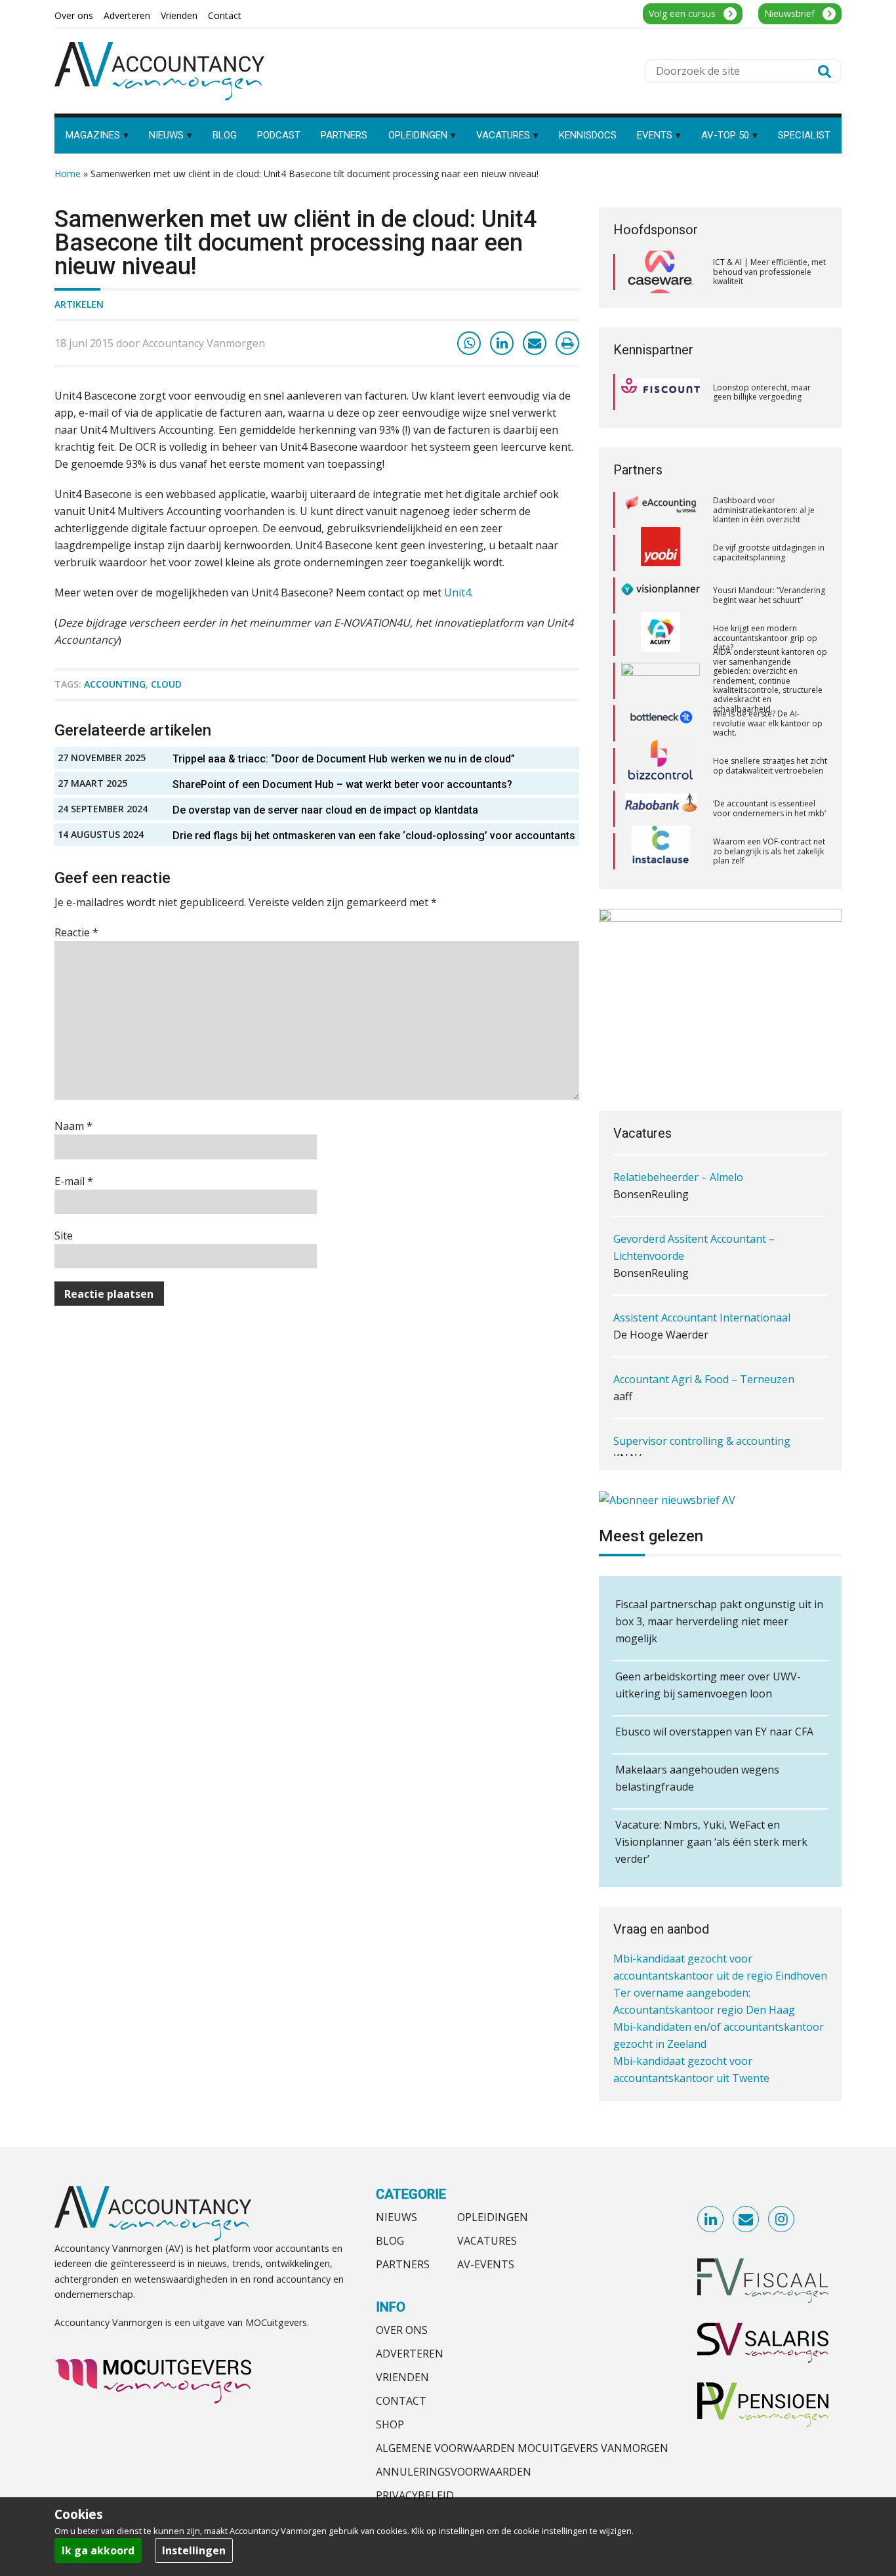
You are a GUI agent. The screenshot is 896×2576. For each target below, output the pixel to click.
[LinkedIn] (502, 343)
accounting (115, 684)
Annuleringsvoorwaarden (454, 2472)
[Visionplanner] (661, 555)
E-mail (74, 1181)
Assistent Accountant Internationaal (702, 1289)
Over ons (402, 2330)
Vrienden (402, 2377)
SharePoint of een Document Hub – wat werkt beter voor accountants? (342, 784)
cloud (166, 684)
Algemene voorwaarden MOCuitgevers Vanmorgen (522, 2448)
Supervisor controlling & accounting (702, 1412)
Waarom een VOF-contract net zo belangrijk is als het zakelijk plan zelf (769, 810)
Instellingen (194, 2550)
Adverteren (410, 2354)
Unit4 (458, 592)
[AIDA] (661, 640)
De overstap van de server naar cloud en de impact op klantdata (325, 810)
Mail (746, 2220)
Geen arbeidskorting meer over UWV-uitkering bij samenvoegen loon (708, 1685)
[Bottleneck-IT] (661, 683)
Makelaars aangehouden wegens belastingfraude (697, 1778)
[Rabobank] (661, 768)
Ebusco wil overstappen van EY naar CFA (714, 1732)
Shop (390, 2424)
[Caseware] (661, 272)
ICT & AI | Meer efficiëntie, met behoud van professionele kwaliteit (769, 272)
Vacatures (487, 2241)
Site (64, 1236)
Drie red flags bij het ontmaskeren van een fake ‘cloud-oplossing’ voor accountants (374, 836)
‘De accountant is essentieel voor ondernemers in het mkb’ (769, 768)
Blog (390, 2241)
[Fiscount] (661, 392)
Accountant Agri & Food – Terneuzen (704, 1350)
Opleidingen (493, 2217)
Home (68, 174)
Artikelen (79, 304)
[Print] (567, 343)
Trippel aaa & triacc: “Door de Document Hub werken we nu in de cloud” (344, 759)
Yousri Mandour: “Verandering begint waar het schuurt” (769, 555)
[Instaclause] (661, 811)
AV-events (486, 2264)
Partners (403, 2264)
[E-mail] (535, 343)
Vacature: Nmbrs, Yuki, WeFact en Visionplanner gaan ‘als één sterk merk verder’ (711, 1842)
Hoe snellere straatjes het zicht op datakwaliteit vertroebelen (770, 725)
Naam (73, 1126)
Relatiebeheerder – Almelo (678, 1148)
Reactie (76, 932)
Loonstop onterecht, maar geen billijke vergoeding (762, 392)
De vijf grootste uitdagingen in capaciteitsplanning (769, 512)
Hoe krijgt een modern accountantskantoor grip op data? (765, 597)
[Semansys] (661, 853)
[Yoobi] (661, 512)
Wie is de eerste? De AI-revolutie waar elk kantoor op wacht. (768, 682)
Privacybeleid (415, 2495)
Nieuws (397, 2217)
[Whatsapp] (469, 343)
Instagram (782, 2220)
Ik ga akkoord (98, 2550)
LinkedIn (711, 2220)
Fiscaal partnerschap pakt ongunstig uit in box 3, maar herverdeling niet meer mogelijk (719, 1621)
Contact (401, 2401)
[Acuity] (661, 598)
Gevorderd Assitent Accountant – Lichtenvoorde (694, 1218)
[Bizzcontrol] (661, 726)
